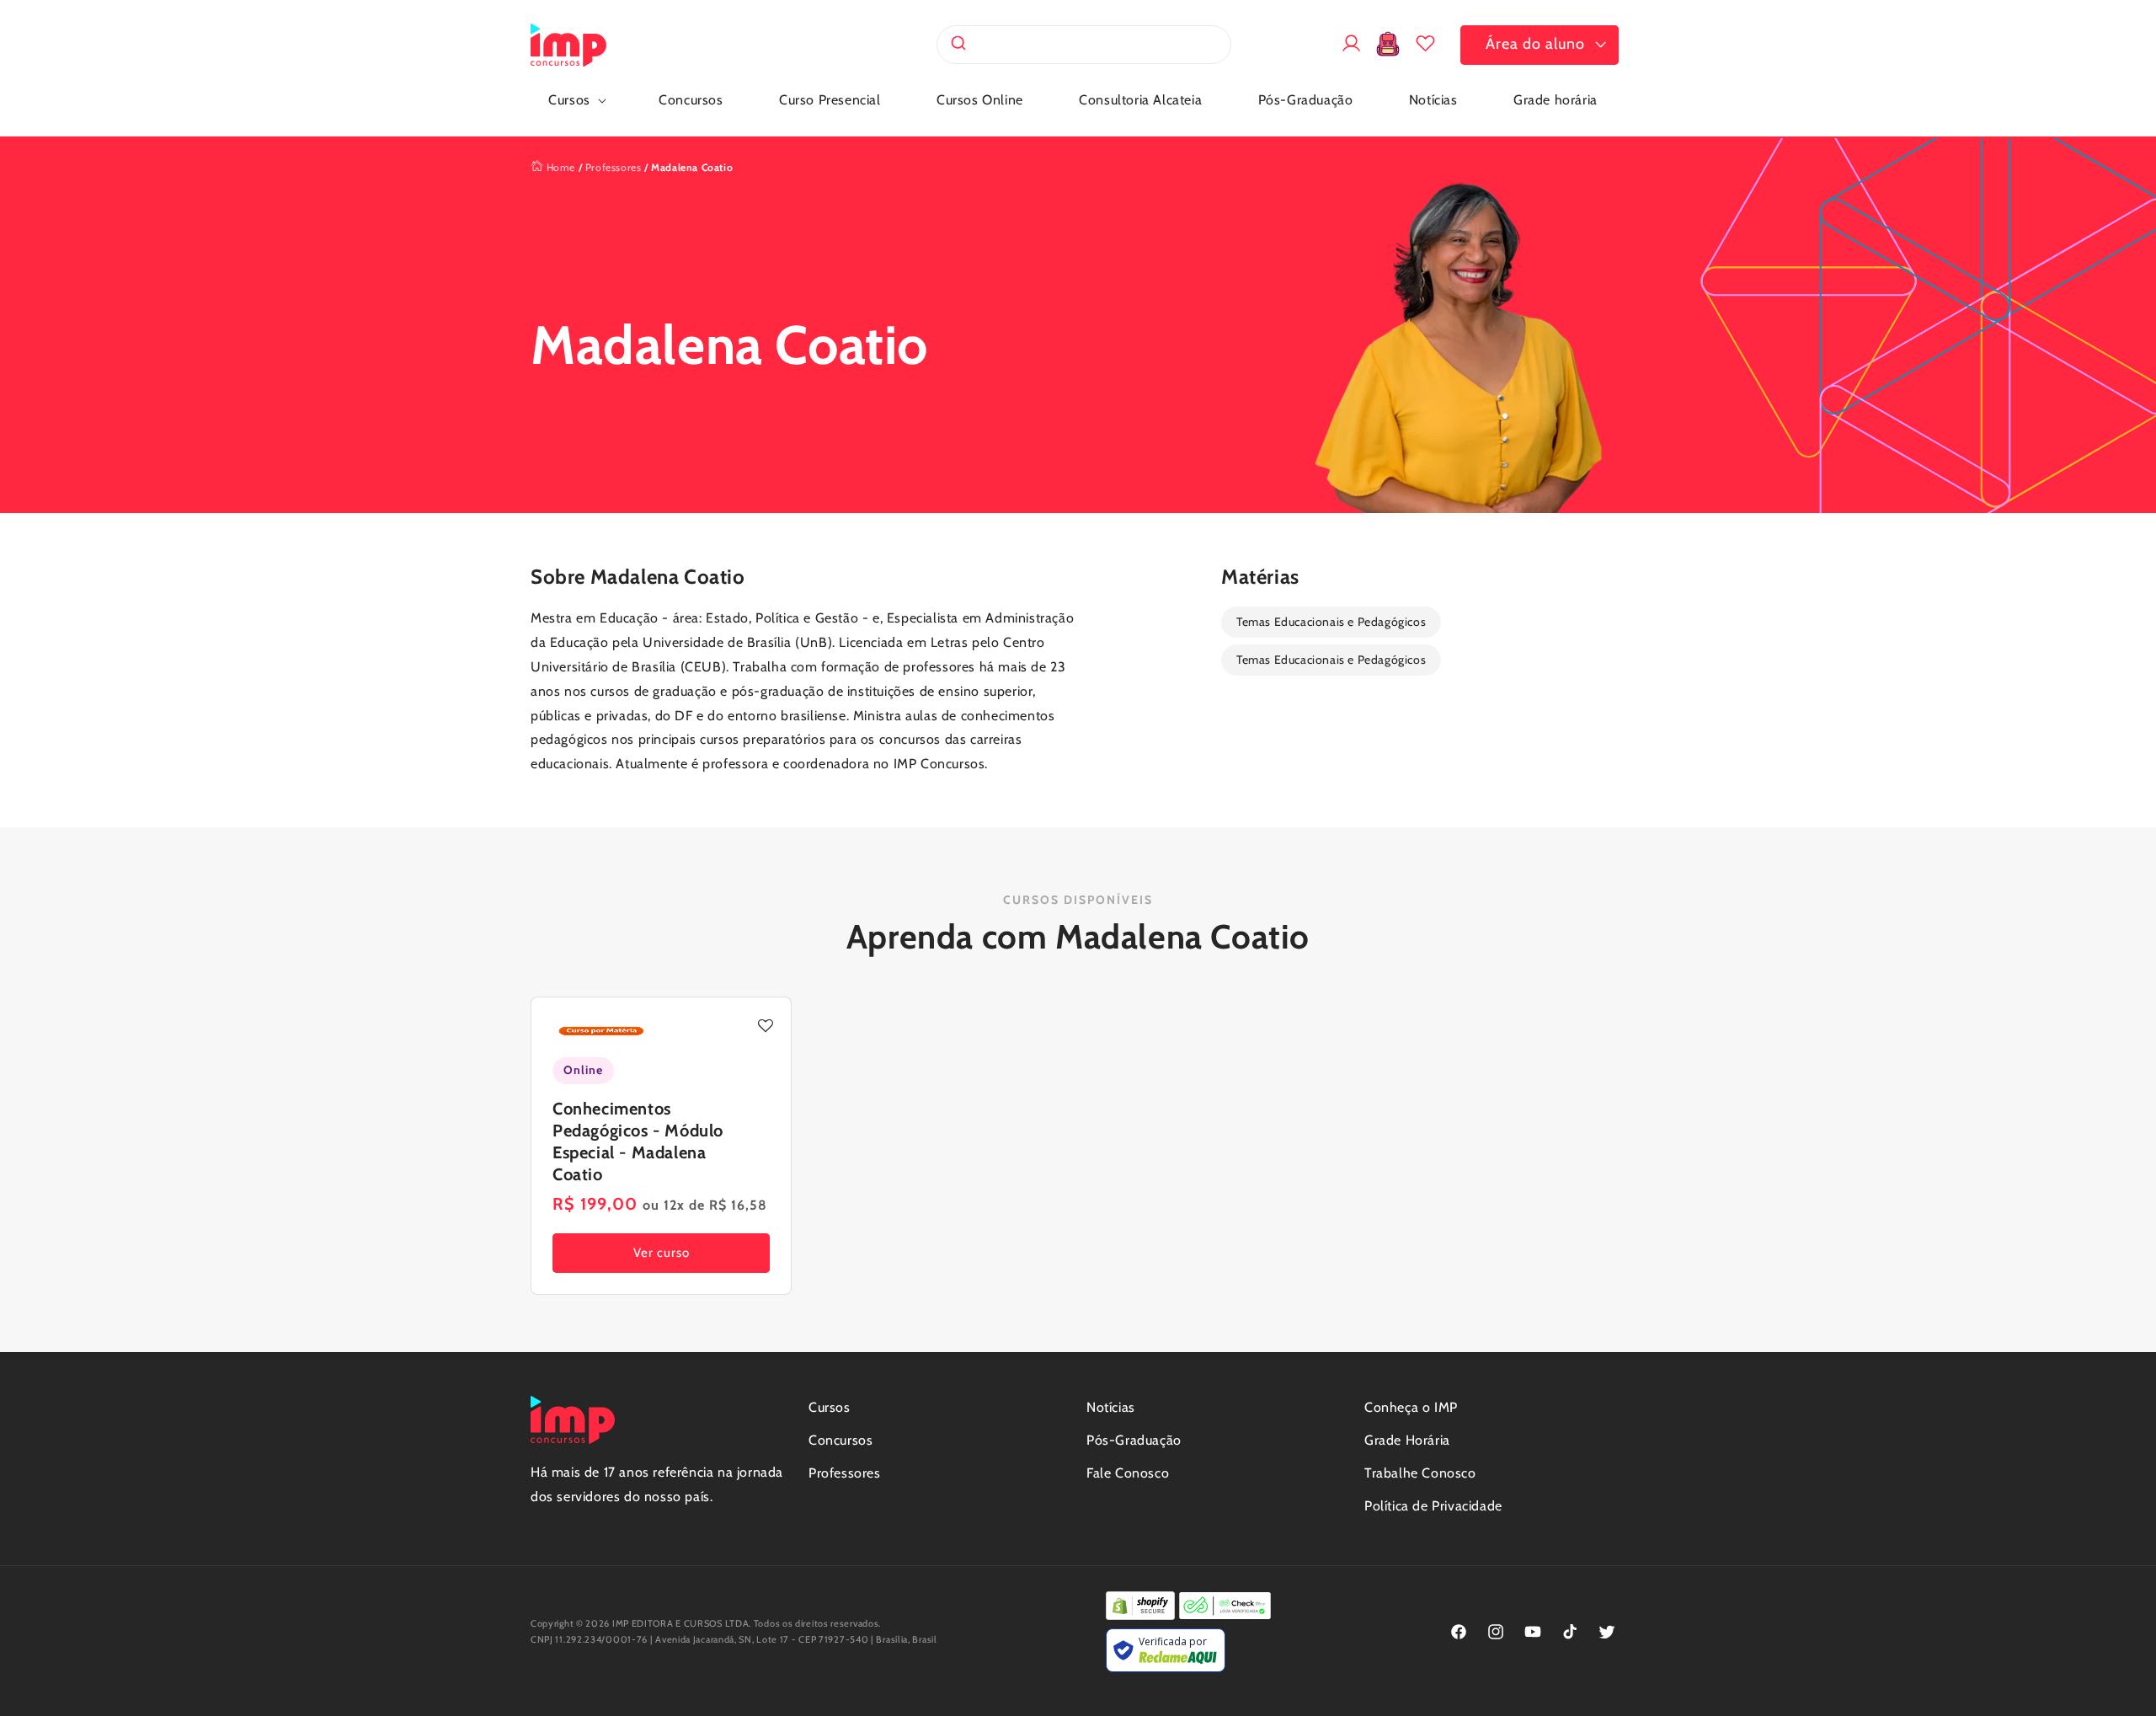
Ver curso (662, 1254)
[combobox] (1084, 45)
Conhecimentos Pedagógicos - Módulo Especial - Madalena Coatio (638, 1141)
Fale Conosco (1128, 1473)
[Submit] (957, 45)
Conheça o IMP (1411, 1407)
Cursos (830, 1407)
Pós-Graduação (1134, 1440)
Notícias (1111, 1407)
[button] (576, 101)
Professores (614, 167)
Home (559, 167)
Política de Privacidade (1433, 1506)
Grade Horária (1407, 1440)
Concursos (841, 1440)
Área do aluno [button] (1535, 44)
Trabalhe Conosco (1420, 1473)
